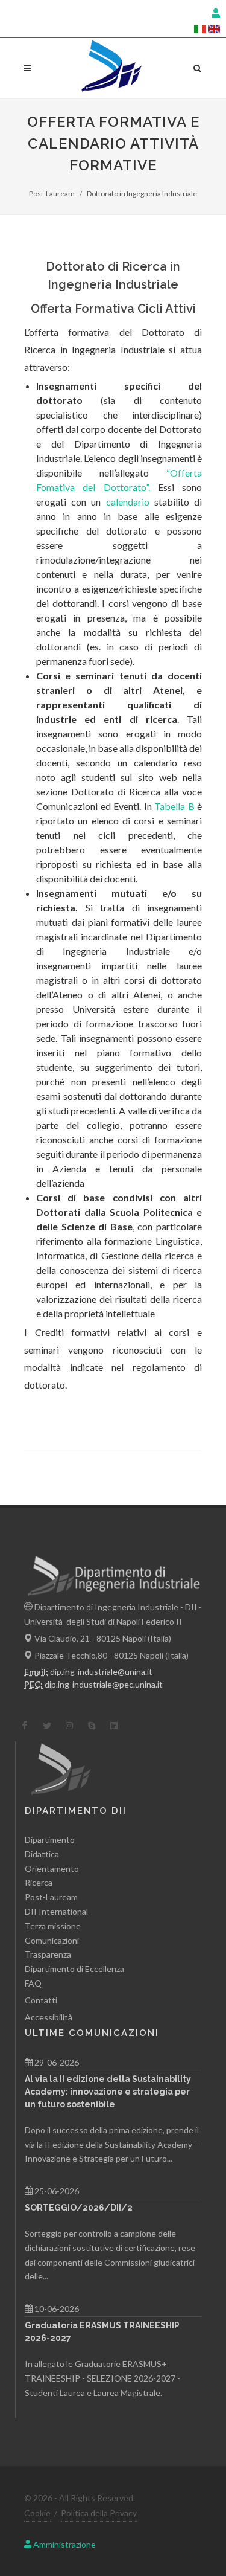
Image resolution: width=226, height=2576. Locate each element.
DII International (56, 1911)
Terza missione (53, 1926)
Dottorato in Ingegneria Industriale (142, 194)
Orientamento (52, 1868)
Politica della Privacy (99, 2513)
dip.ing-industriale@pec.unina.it (104, 1684)
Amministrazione (64, 2544)
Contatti (41, 2000)
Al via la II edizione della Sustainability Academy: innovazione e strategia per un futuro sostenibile (108, 2092)
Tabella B (174, 806)
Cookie (37, 2513)
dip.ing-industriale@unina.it (101, 1672)
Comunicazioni (52, 1940)
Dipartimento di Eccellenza (74, 1969)
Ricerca (39, 1882)
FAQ (33, 1983)
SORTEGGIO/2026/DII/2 (79, 2208)
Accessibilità (49, 2017)
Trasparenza (48, 1954)
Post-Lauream (52, 194)
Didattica (42, 1854)
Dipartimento (50, 1839)
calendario (128, 502)
